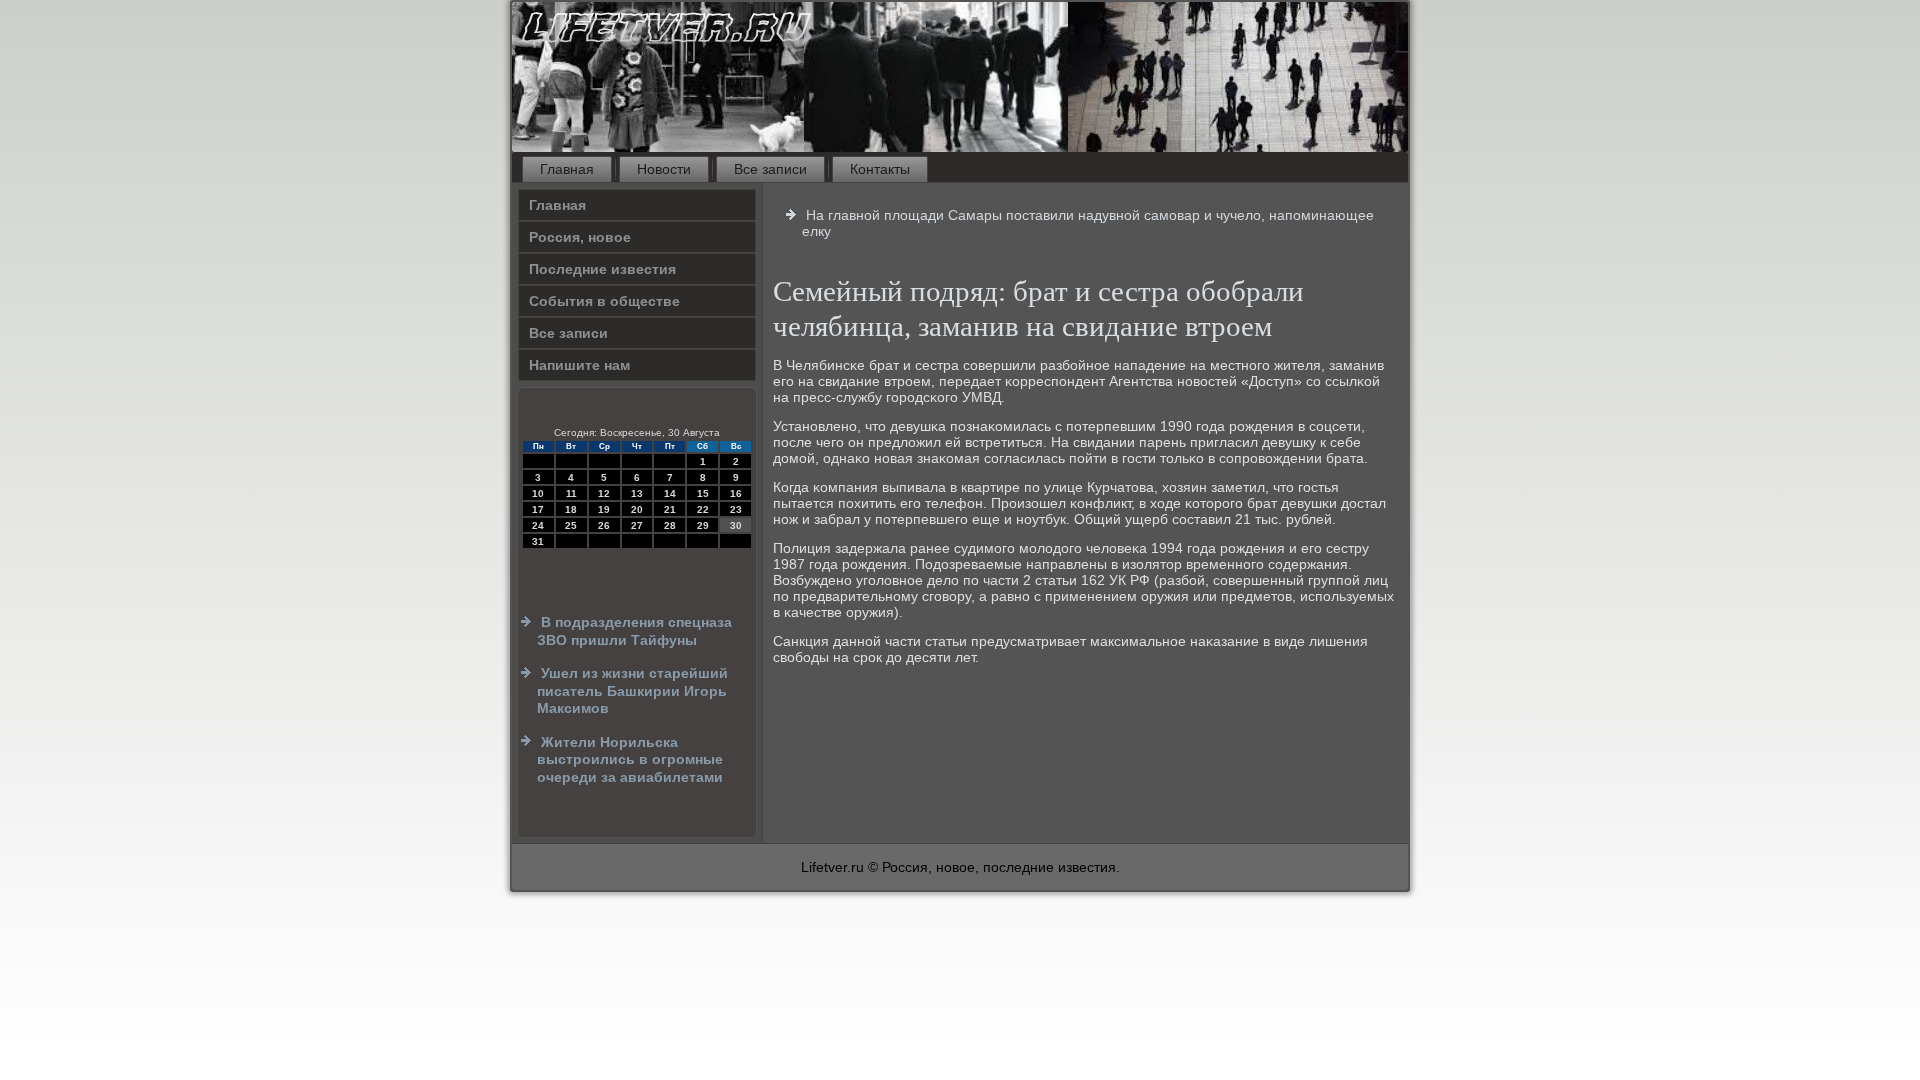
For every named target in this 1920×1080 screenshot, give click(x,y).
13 (637, 493)
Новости (664, 169)
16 (736, 493)
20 (637, 509)
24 (538, 525)
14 (670, 493)
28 (670, 525)
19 (604, 509)
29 (703, 525)
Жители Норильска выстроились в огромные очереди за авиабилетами (630, 759)
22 (703, 509)
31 (538, 541)
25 (571, 525)
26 (604, 525)
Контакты (880, 169)
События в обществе (604, 301)
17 (538, 509)
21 (670, 509)
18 (571, 509)
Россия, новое (580, 237)
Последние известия (602, 269)
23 (736, 509)
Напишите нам (579, 365)
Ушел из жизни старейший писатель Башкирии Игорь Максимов (632, 690)
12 (604, 493)
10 (538, 493)
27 (637, 525)
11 (571, 493)
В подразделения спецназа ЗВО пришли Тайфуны (634, 631)
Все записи (770, 169)
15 (703, 493)
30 (736, 525)
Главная (567, 169)
